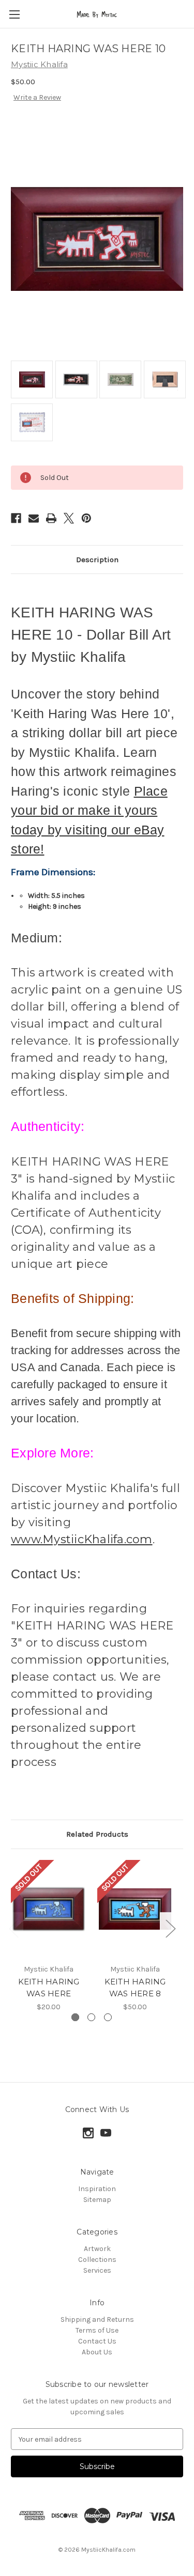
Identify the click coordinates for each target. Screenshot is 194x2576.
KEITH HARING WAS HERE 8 (135, 1988)
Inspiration (97, 2189)
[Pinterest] (86, 518)
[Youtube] (106, 2133)
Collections (97, 2260)
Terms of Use (97, 2330)
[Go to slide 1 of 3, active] (75, 2017)
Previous (13, 1928)
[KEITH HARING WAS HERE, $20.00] (49, 1909)
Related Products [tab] (97, 1834)
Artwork (97, 2249)
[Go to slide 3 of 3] (108, 2017)
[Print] (51, 518)
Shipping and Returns (97, 2319)
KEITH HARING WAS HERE (49, 1988)
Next (170, 1928)
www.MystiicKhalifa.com (82, 1539)
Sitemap (97, 2200)
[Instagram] (88, 2133)
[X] (69, 518)
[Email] (34, 518)
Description (97, 560)
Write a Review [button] (37, 97)
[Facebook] (16, 518)
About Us (97, 2352)
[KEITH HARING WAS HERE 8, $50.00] (135, 1909)
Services (97, 2270)
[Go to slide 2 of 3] (91, 2017)
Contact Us (97, 2341)
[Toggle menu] (14, 14)
